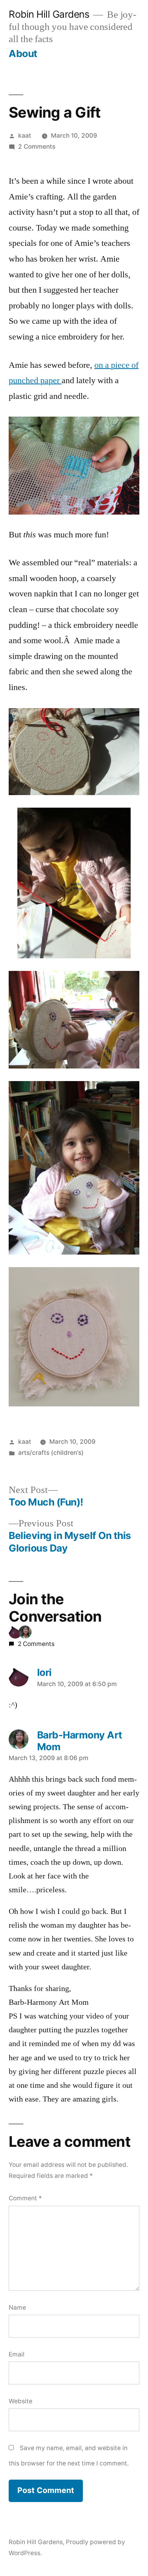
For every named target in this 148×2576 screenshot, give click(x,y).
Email (17, 2354)
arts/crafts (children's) (51, 1453)
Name (17, 2308)
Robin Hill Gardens (49, 14)
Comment (25, 2198)
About (23, 54)
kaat (25, 136)
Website (21, 2401)
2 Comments (37, 147)
